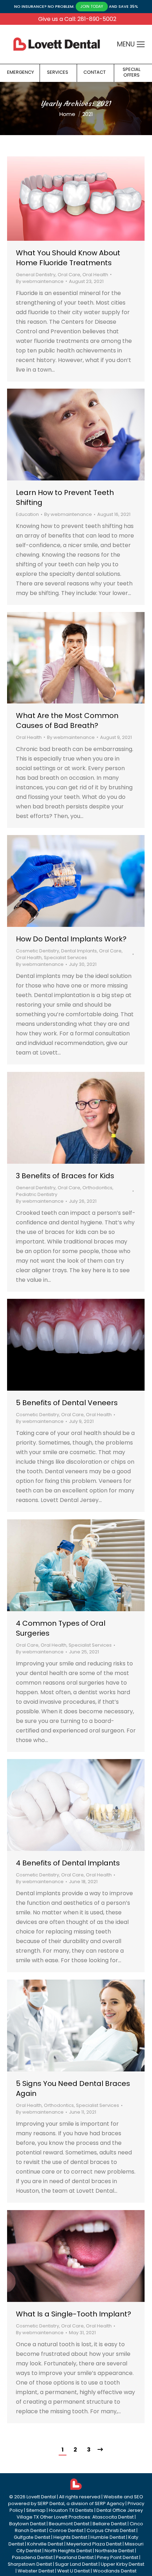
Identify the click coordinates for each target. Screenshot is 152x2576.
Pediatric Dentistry (37, 1194)
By (40, 281)
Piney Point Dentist (118, 2557)
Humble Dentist (108, 2537)
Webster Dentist (36, 2571)
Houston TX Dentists (71, 2510)
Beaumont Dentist (69, 2524)
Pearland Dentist (75, 2557)
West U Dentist (74, 2571)
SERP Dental (51, 2503)
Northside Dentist (115, 2551)
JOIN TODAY (92, 6)
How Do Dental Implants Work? (71, 939)
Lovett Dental (41, 2497)
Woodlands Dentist (115, 2571)
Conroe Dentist (66, 2530)
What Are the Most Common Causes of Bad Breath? (67, 720)
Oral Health (95, 275)
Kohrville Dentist (45, 2544)
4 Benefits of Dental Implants (68, 1863)
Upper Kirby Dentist (122, 2564)
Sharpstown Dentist (30, 2564)
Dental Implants (79, 951)
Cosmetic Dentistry (37, 951)
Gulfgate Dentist (32, 2537)
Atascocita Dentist (113, 2517)
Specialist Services (65, 958)
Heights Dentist (70, 2537)
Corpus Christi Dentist (111, 2530)
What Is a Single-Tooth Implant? (74, 2314)
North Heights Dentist (68, 2551)
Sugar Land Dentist (76, 2564)
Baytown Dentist (27, 2524)
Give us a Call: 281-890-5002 (77, 19)
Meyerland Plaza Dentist (94, 2544)
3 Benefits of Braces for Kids (65, 1176)
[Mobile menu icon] (141, 44)
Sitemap (36, 2510)
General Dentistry (36, 275)
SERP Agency (110, 2503)
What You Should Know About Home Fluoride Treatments (68, 258)
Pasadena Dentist (32, 2557)
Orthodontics (97, 1188)
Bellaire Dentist (110, 2524)
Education (27, 514)
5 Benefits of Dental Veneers (67, 1403)
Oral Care (69, 275)
